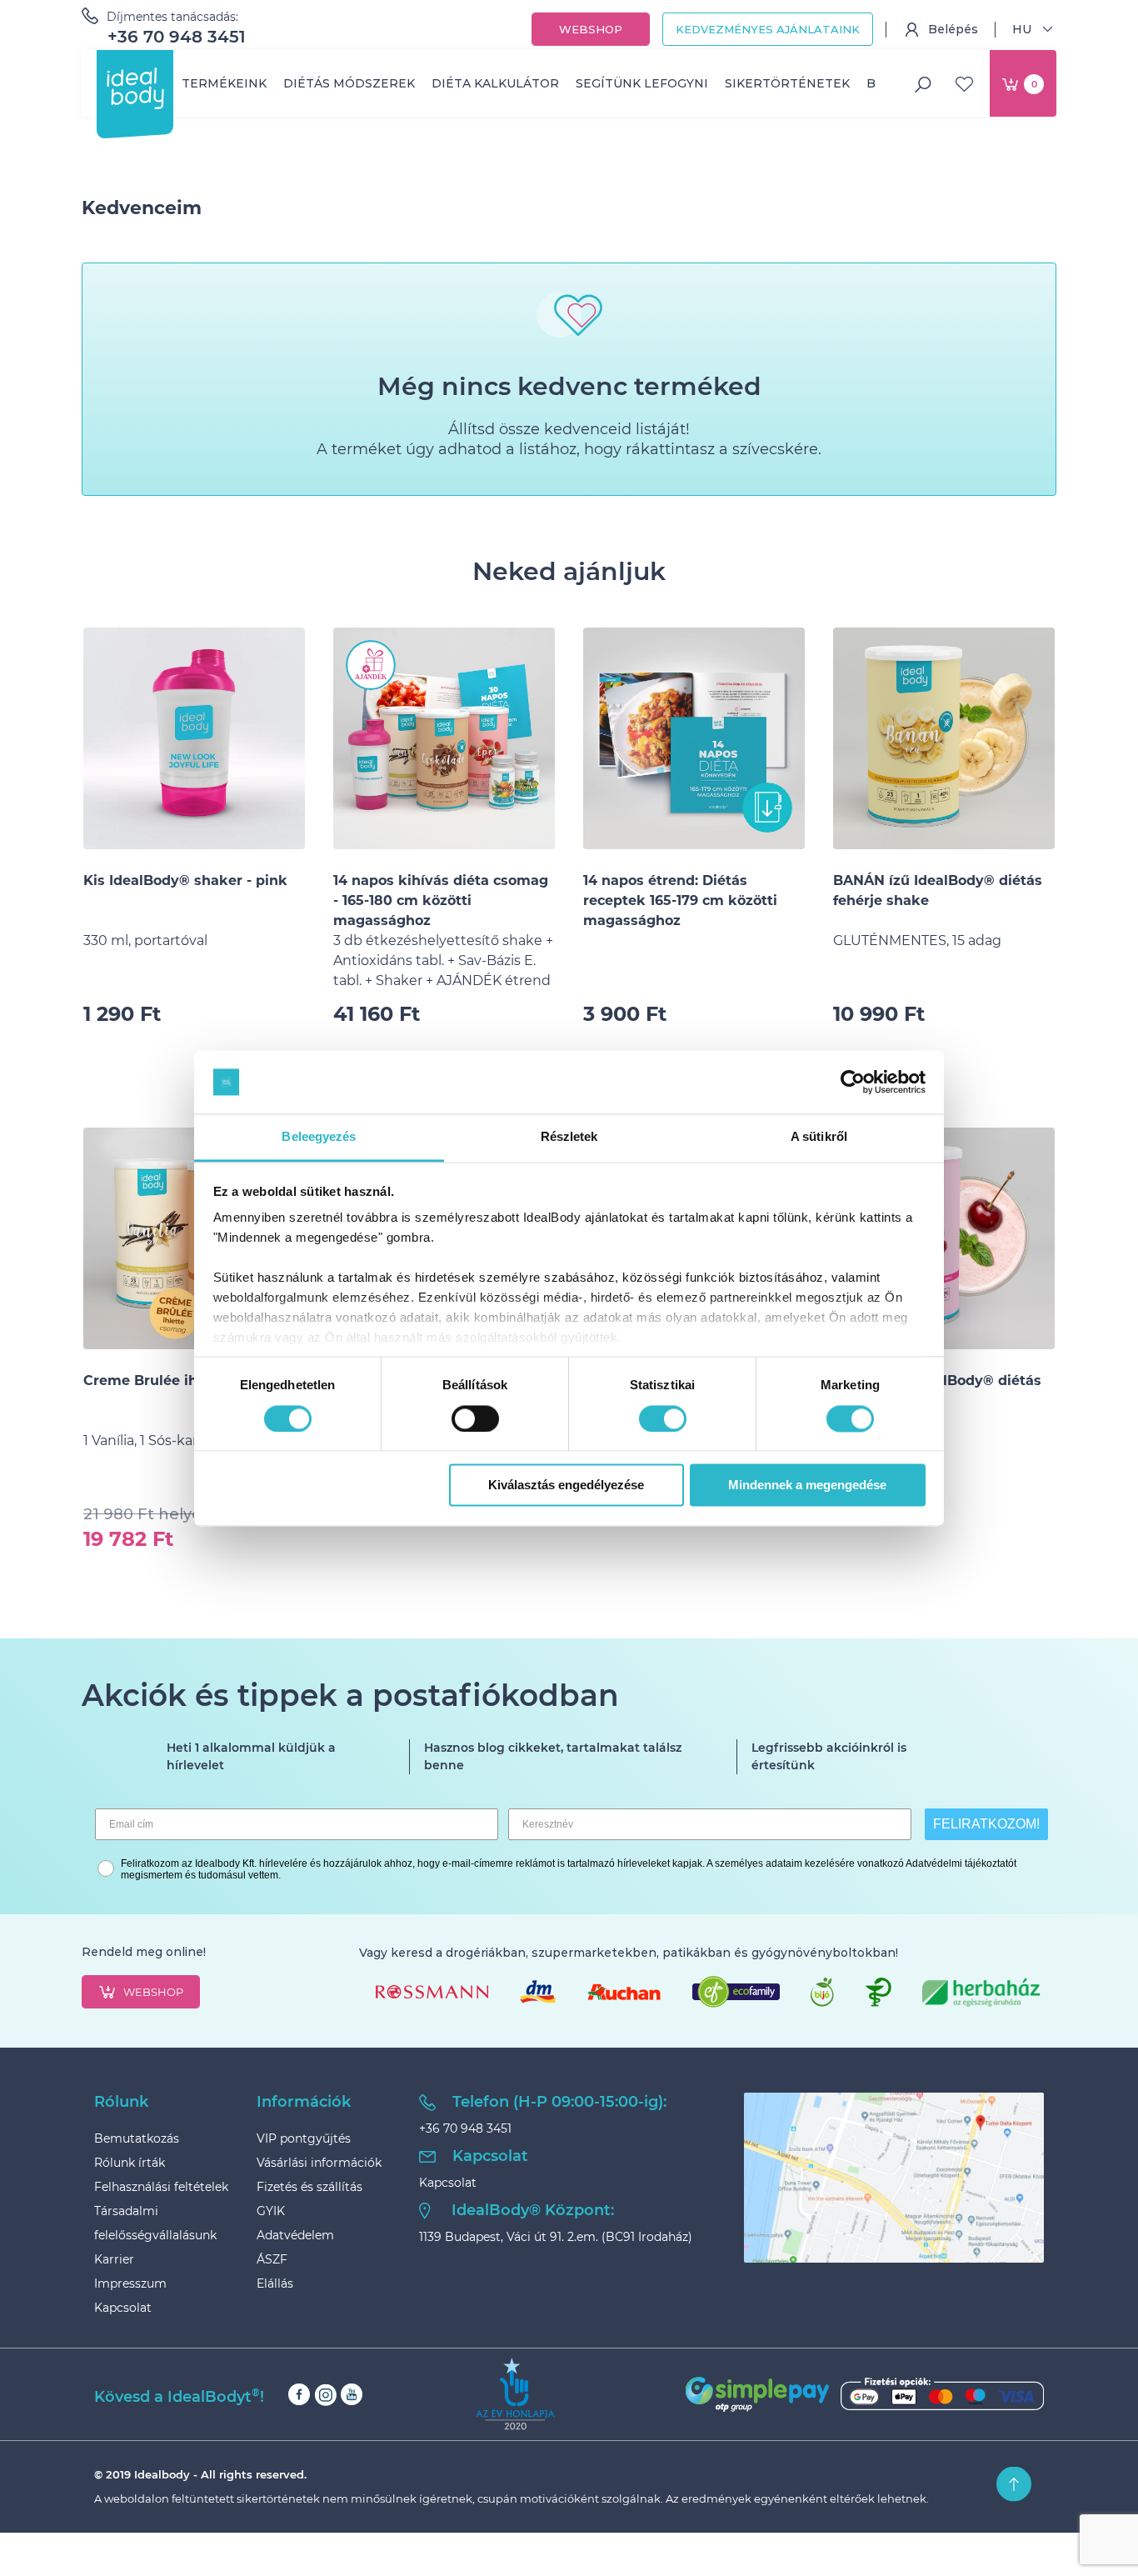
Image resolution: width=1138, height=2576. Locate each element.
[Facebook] (299, 2395)
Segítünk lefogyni (642, 83)
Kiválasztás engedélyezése (566, 1486)
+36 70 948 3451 (177, 37)
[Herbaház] (982, 1992)
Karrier (114, 2259)
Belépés (953, 29)
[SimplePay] (865, 2394)
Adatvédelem (295, 2235)
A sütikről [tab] (819, 1137)
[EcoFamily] (736, 1992)
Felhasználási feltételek (161, 2187)
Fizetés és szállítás (309, 2187)
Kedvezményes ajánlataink (768, 29)
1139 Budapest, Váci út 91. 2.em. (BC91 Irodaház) (556, 2237)
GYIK (271, 2211)
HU (1022, 29)
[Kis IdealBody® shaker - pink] (194, 738)
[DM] (537, 1992)
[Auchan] (624, 1992)
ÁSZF (272, 2259)
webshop (153, 1992)
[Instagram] (325, 2395)
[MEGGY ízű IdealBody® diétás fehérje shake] (944, 1238)
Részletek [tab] (569, 1137)
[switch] (475, 1418)
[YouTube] (352, 2395)
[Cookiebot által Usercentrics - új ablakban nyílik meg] (853, 1082)
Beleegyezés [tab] (319, 1137)
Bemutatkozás (137, 2138)
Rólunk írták (130, 2163)
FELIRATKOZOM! (986, 1824)
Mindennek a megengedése (807, 1486)
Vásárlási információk (319, 2163)
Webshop (591, 29)
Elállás (275, 2283)
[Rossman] (432, 1992)
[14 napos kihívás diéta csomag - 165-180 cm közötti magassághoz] (444, 738)
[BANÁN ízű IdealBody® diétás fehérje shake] (944, 738)
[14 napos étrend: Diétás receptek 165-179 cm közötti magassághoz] (694, 738)
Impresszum (130, 2283)
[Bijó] (823, 1992)
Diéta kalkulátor (495, 83)
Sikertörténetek (787, 83)
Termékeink (224, 83)
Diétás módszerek (349, 83)
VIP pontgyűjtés (304, 2138)
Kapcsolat (123, 2308)
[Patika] (878, 1992)
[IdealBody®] (135, 88)
